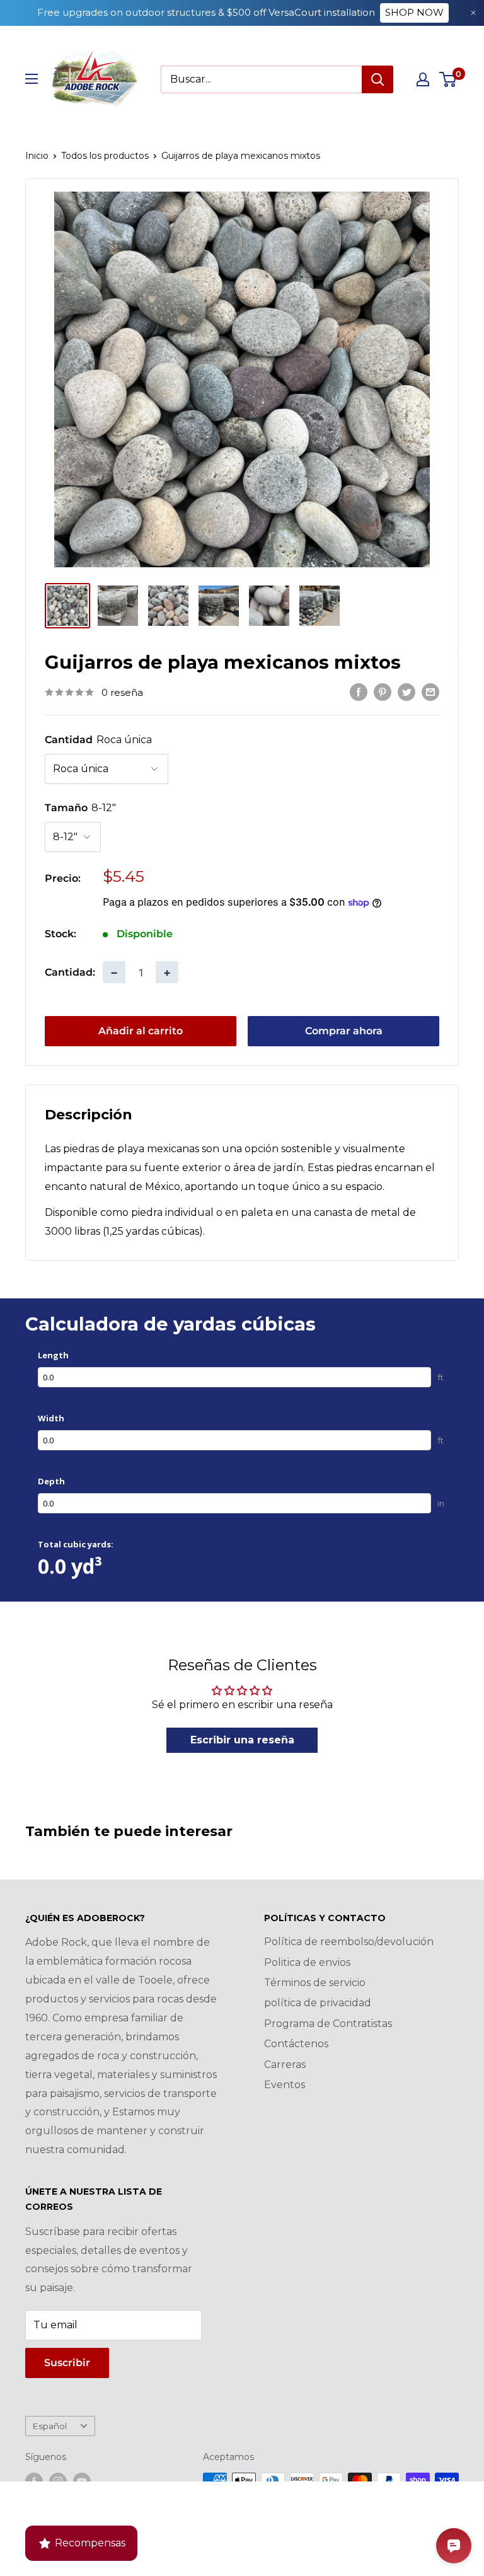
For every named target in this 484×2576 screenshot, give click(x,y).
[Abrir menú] (32, 79)
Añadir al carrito (141, 1031)
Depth (51, 1481)
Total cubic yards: (76, 1544)
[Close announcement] (473, 13)
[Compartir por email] (430, 691)
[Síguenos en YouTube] (82, 2481)
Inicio (37, 156)
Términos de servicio (315, 1983)
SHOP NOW (414, 12)
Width (51, 1418)
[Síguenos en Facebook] (34, 2481)
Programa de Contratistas (328, 2024)
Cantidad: (70, 972)
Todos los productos (105, 156)
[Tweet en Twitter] (406, 691)
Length (53, 1355)
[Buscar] (377, 79)
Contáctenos (296, 2044)
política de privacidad (318, 2003)
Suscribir (67, 2363)
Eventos (285, 2085)
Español (49, 2426)
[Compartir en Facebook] (359, 691)
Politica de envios (307, 1962)
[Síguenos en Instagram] (58, 2481)
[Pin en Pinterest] (383, 691)
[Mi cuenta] (423, 79)
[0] (448, 79)
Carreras (285, 2065)
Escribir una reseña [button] (242, 1740)
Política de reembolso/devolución (349, 1942)
